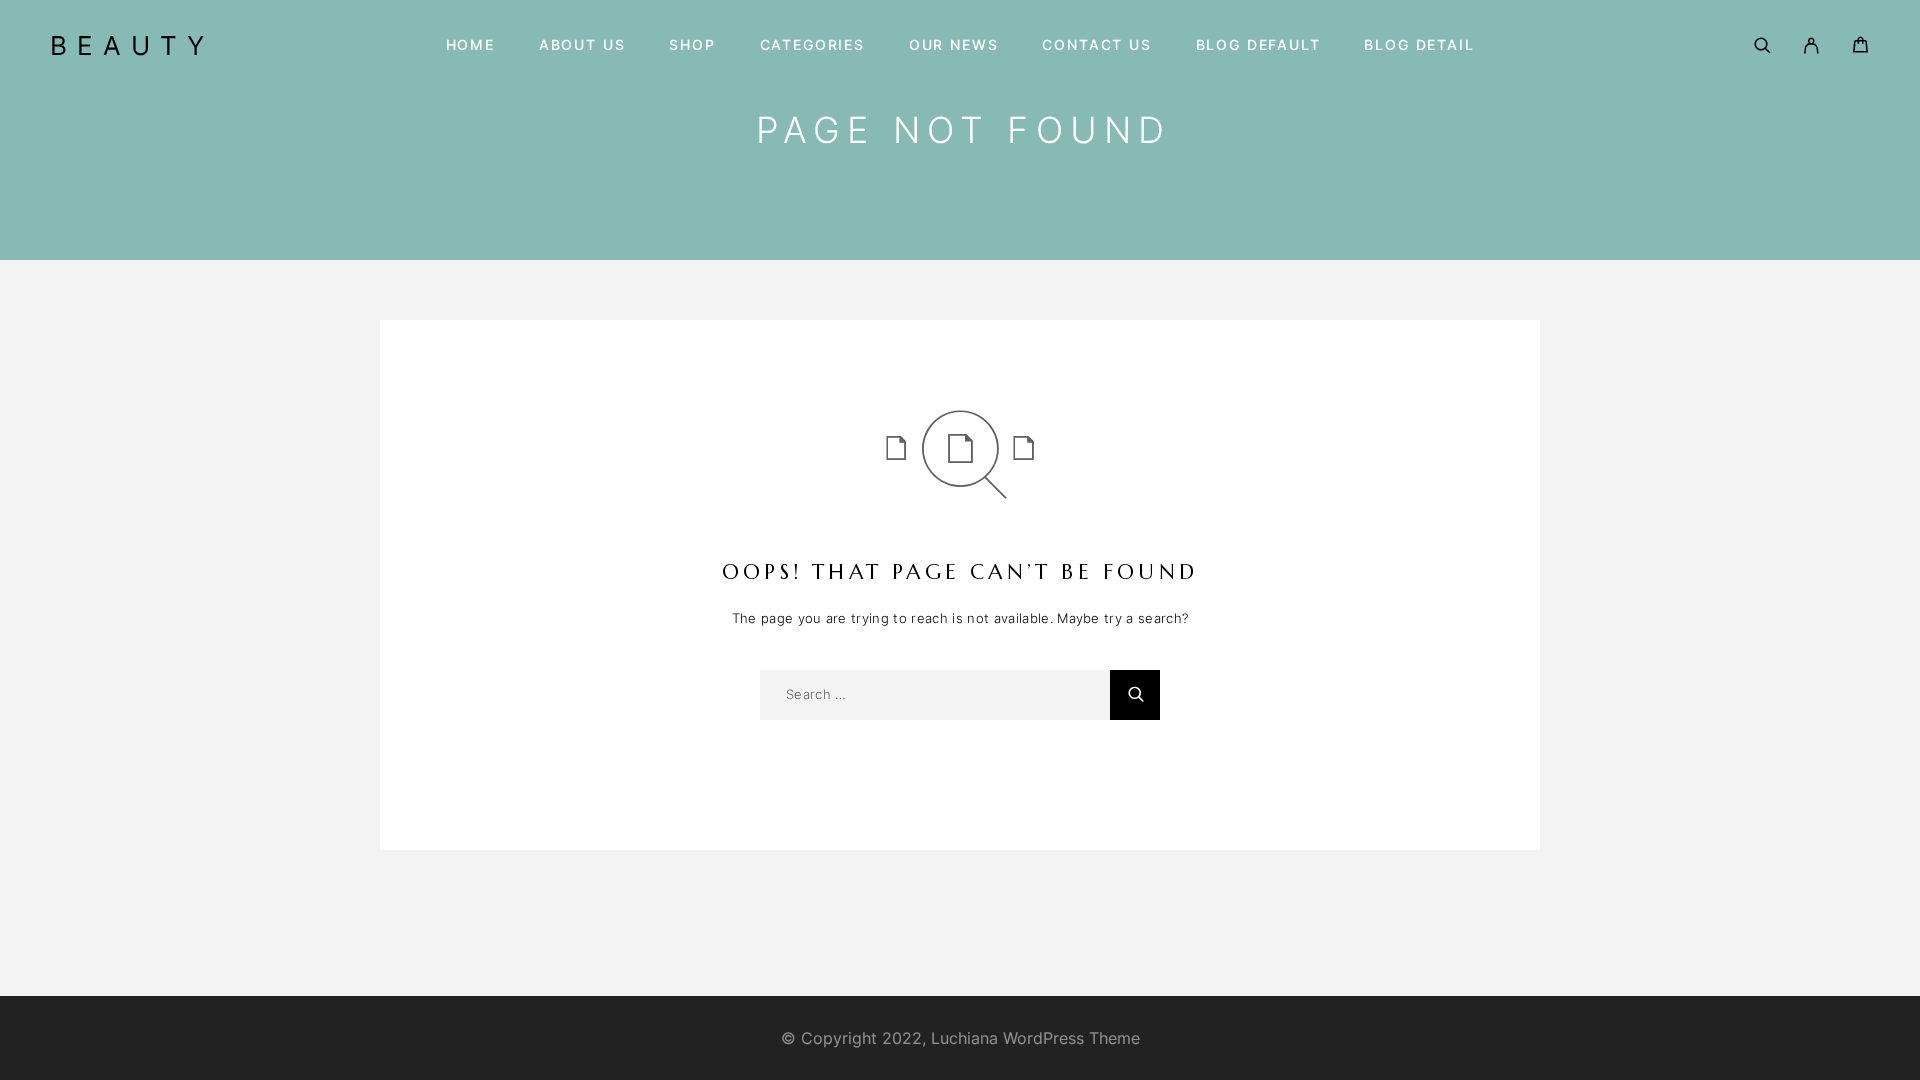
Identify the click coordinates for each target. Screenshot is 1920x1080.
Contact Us (1096, 45)
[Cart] (1860, 47)
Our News (954, 45)
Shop (692, 45)
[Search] (1762, 45)
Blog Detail (1419, 45)
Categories (812, 45)
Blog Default (1258, 45)
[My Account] (1811, 45)
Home (470, 45)
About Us (582, 45)
